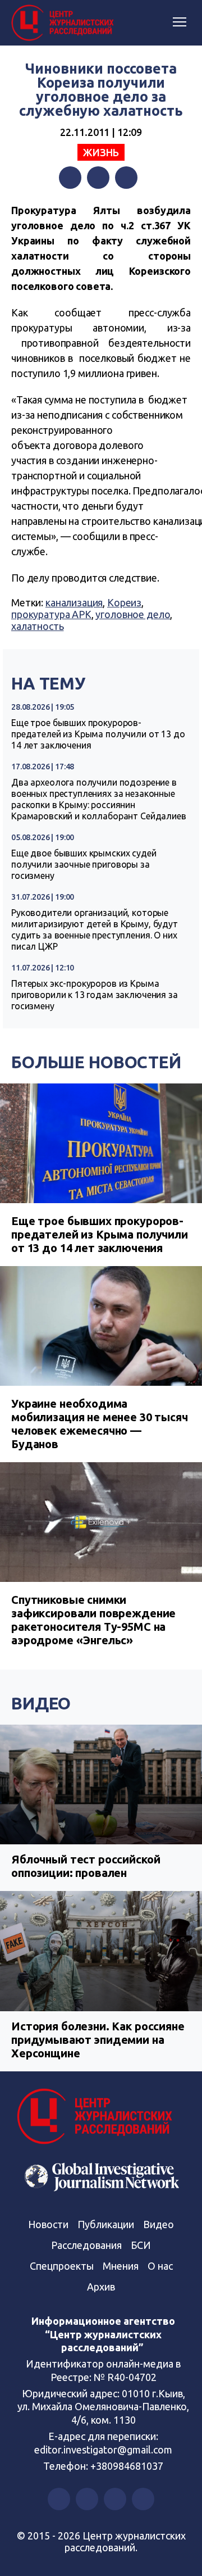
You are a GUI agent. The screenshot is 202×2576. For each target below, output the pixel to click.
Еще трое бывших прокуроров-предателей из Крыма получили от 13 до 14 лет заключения (98, 734)
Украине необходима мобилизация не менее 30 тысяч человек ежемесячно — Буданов (100, 1424)
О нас (160, 2266)
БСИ (141, 2245)
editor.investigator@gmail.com (103, 2450)
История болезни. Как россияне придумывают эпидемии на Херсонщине (98, 2040)
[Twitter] (98, 178)
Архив (101, 2287)
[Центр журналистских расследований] (65, 23)
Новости (48, 2224)
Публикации (106, 2224)
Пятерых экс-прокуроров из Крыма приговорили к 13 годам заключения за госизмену (95, 995)
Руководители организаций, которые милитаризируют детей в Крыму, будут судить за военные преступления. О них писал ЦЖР (95, 929)
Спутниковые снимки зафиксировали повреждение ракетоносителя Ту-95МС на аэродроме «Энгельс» (93, 1620)
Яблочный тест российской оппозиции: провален (86, 1866)
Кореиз (124, 602)
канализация (74, 602)
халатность (38, 626)
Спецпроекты (62, 2266)
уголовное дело (133, 614)
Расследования (86, 2245)
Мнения (121, 2266)
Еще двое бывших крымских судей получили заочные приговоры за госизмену (84, 864)
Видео (41, 1703)
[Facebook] (70, 178)
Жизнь (101, 152)
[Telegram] (126, 178)
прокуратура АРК (51, 614)
